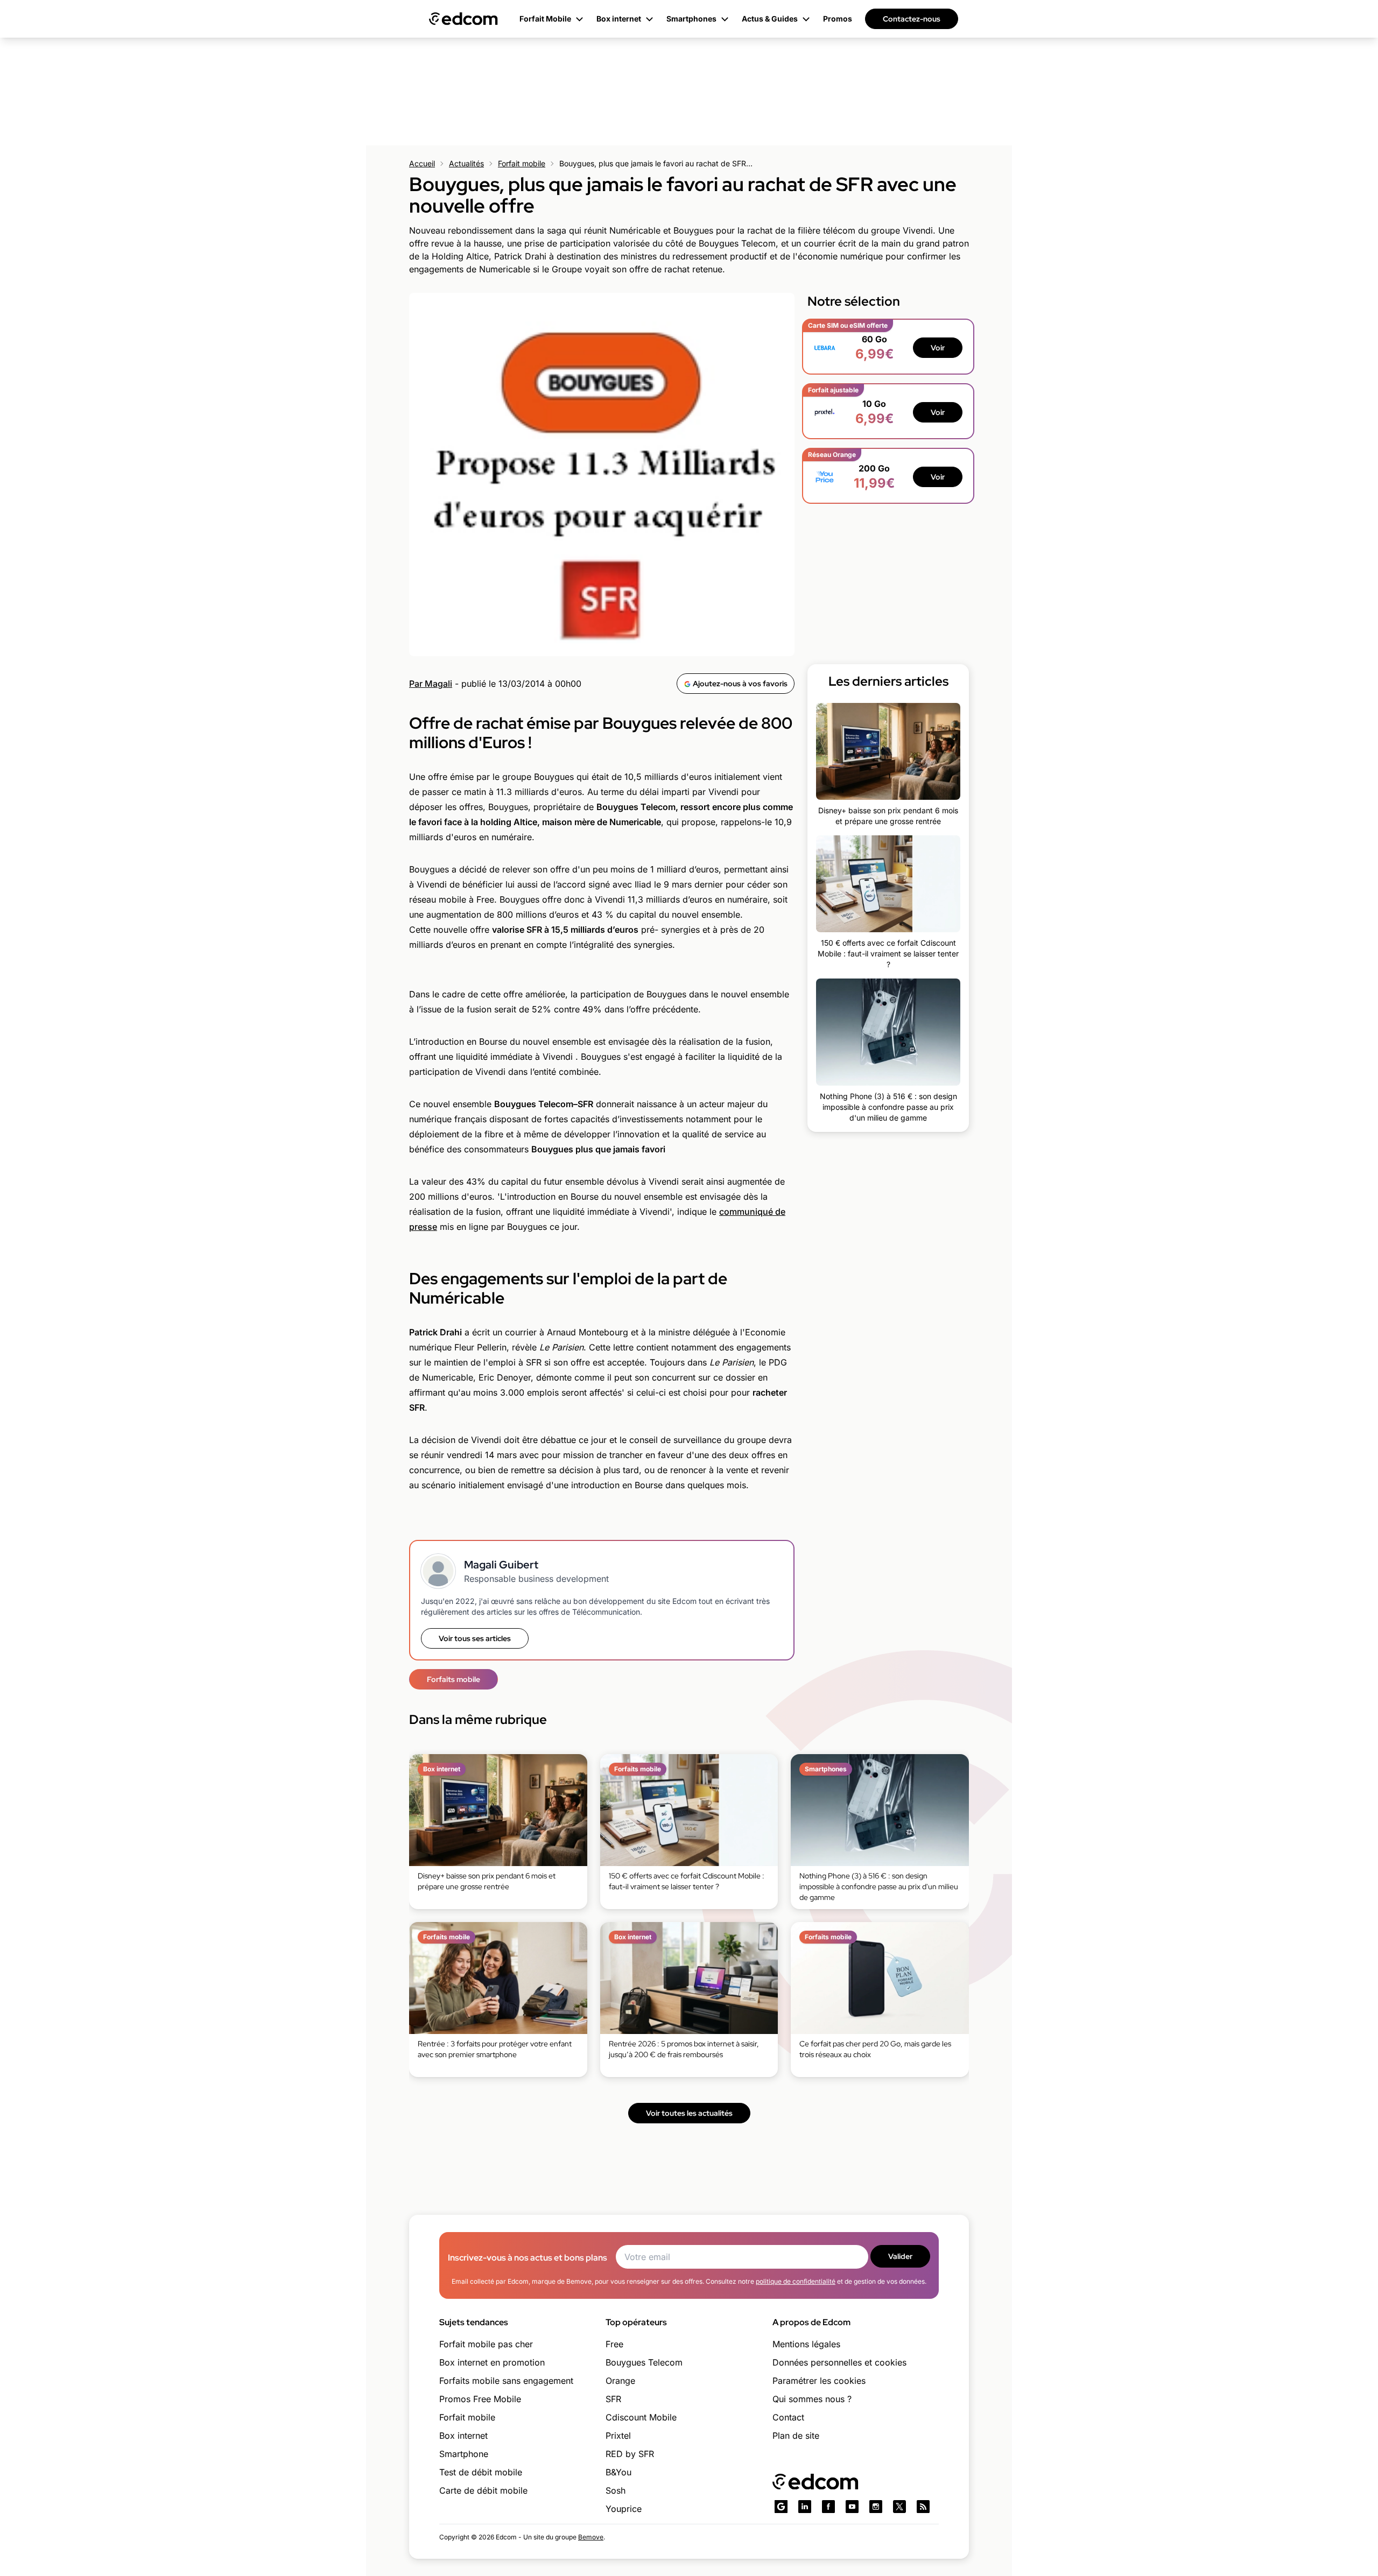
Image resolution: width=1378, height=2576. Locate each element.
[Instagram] (876, 2507)
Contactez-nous (912, 19)
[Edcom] (463, 19)
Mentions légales (806, 2344)
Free (614, 2344)
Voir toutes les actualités (689, 2113)
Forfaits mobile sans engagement (506, 2381)
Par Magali (431, 684)
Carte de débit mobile (483, 2490)
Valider (900, 2256)
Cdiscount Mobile (641, 2417)
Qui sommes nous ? (812, 2399)
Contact (788, 2417)
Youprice (624, 2509)
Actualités (466, 163)
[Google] (781, 2507)
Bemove (591, 2537)
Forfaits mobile (454, 1679)
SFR (613, 2399)
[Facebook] (828, 2507)
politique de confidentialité (796, 2281)
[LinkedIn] (805, 2507)
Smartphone (464, 2454)
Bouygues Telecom (644, 2362)
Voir (938, 348)
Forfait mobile (522, 163)
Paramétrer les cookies (819, 2381)
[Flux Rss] (923, 2507)
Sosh (616, 2490)
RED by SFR (630, 2454)
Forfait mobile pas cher (486, 2344)
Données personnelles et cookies (839, 2362)
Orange (620, 2381)
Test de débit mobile (481, 2472)
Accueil (422, 163)
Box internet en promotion (492, 2362)
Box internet (463, 2436)
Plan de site (796, 2436)
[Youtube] (852, 2507)
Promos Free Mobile (480, 2399)
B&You (618, 2472)
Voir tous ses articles (475, 1638)
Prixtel (618, 2436)
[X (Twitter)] (899, 2507)
